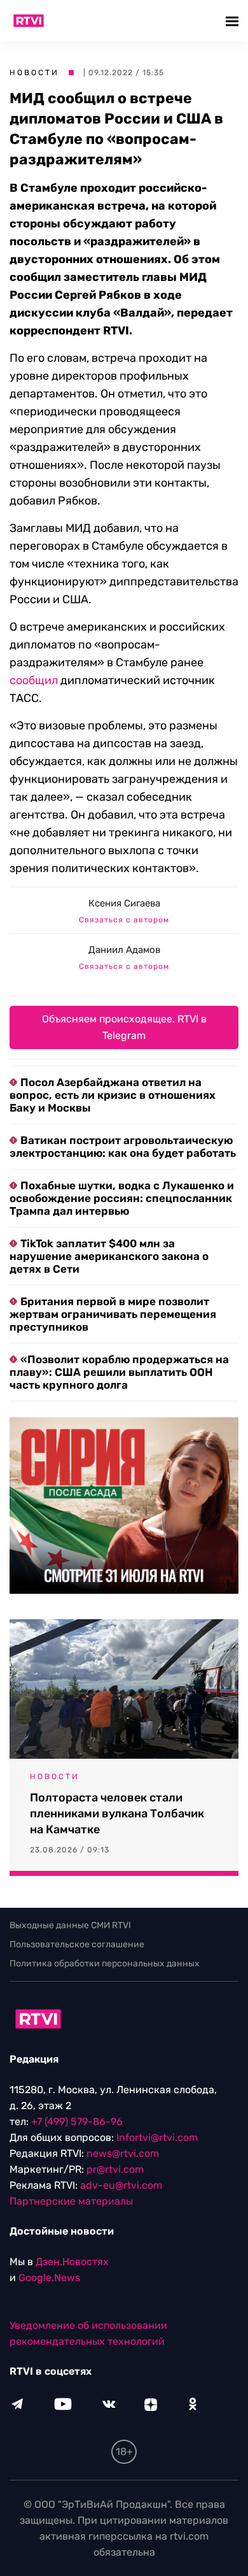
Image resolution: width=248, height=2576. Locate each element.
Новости (34, 73)
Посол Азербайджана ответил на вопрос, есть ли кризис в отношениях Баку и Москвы (113, 1095)
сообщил (34, 680)
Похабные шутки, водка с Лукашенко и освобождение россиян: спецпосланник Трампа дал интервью (122, 1198)
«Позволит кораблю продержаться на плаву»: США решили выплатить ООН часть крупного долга (119, 1372)
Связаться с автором (124, 920)
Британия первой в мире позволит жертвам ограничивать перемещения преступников (113, 1314)
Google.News (49, 2278)
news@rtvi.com (123, 2153)
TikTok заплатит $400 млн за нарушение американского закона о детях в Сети (109, 1256)
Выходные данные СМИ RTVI (70, 1925)
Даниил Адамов (124, 950)
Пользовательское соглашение (77, 1944)
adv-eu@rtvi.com (121, 2185)
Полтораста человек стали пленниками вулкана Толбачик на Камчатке (117, 1814)
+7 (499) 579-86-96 (77, 2122)
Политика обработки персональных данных (105, 1964)
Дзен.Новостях (72, 2262)
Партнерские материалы (71, 2201)
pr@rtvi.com (115, 2169)
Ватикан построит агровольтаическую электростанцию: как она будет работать (123, 1147)
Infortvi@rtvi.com (157, 2137)
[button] (234, 21)
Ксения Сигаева (124, 903)
